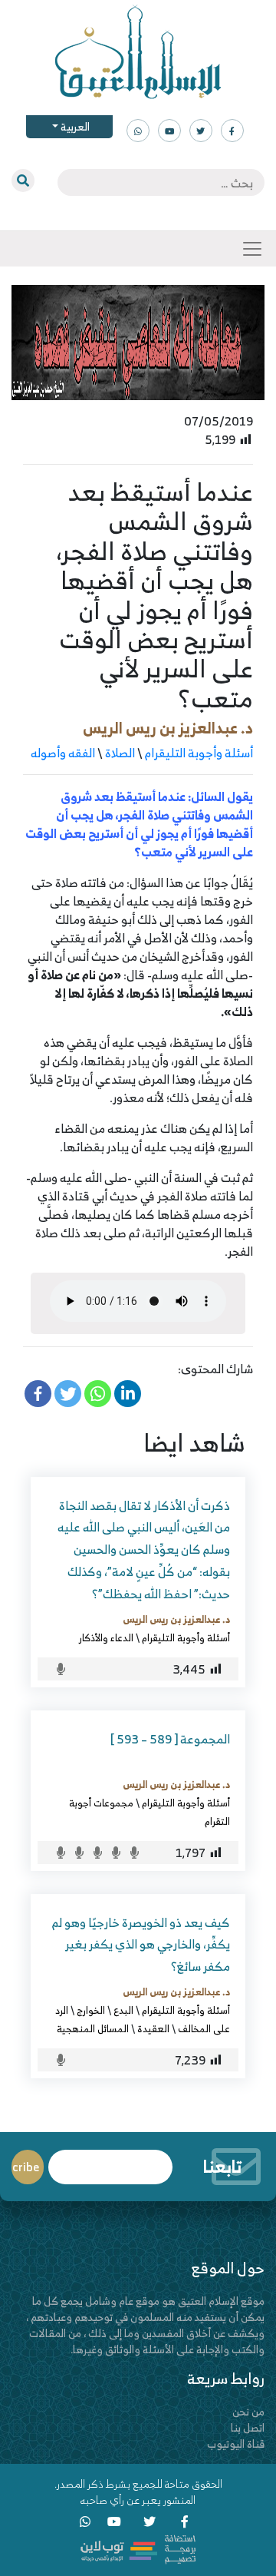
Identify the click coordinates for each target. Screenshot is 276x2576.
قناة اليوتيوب (236, 2444)
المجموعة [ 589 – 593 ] (170, 1739)
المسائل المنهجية (93, 2028)
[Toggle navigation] (252, 249)
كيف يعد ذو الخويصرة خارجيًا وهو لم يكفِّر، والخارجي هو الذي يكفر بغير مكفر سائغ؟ (141, 1945)
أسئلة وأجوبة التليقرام (199, 753)
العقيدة (153, 2028)
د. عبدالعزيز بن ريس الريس (168, 728)
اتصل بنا (248, 2427)
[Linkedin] (128, 1394)
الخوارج (91, 2010)
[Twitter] (68, 1394)
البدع (123, 2010)
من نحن (248, 2411)
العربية (74, 126)
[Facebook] (38, 1394)
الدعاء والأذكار (106, 1637)
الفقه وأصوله (63, 753)
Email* (110, 2160)
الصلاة (120, 753)
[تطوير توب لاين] (138, 2548)
